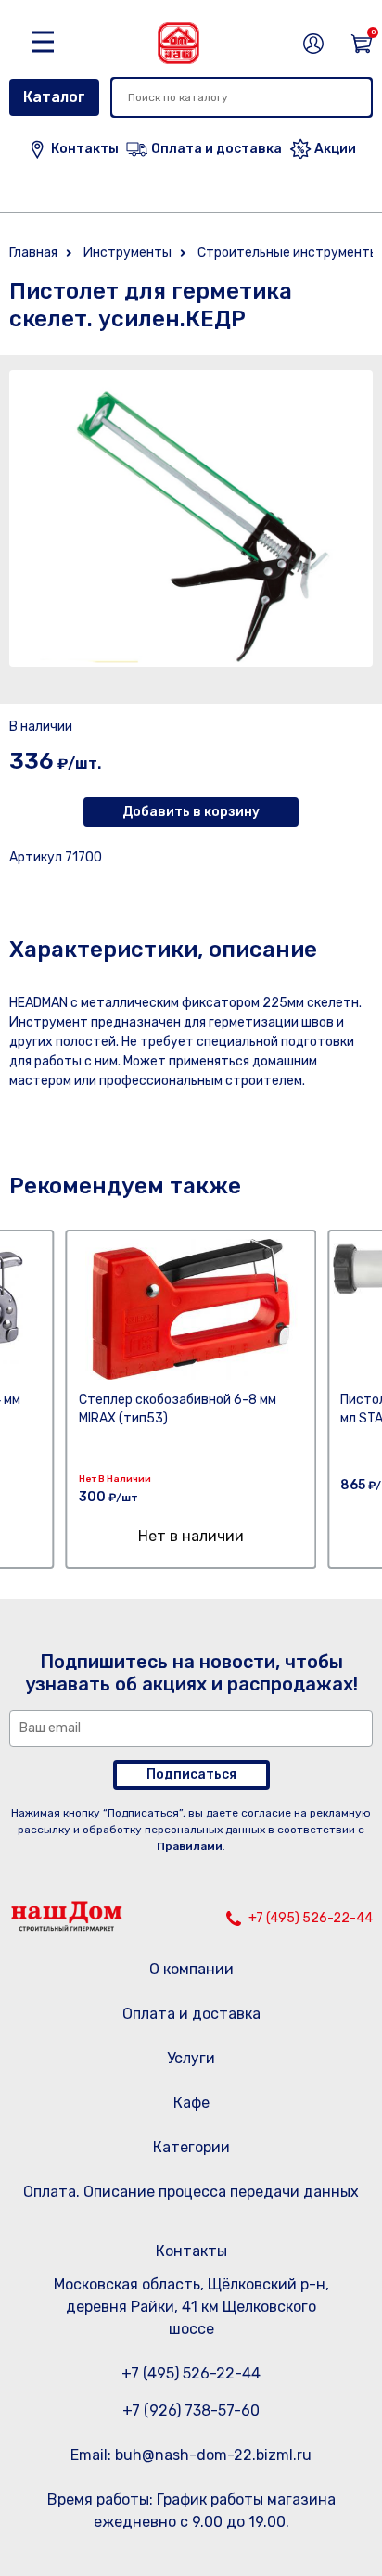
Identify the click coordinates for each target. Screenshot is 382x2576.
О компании (191, 1969)
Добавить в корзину (191, 812)
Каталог (54, 97)
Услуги (191, 2058)
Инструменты (127, 253)
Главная (33, 253)
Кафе (191, 2103)
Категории (191, 2147)
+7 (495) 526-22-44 (311, 1918)
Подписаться (191, 1774)
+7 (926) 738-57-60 (191, 2410)
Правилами (190, 1846)
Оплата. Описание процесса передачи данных (191, 2192)
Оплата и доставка (191, 2014)
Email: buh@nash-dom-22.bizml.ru (191, 2455)
